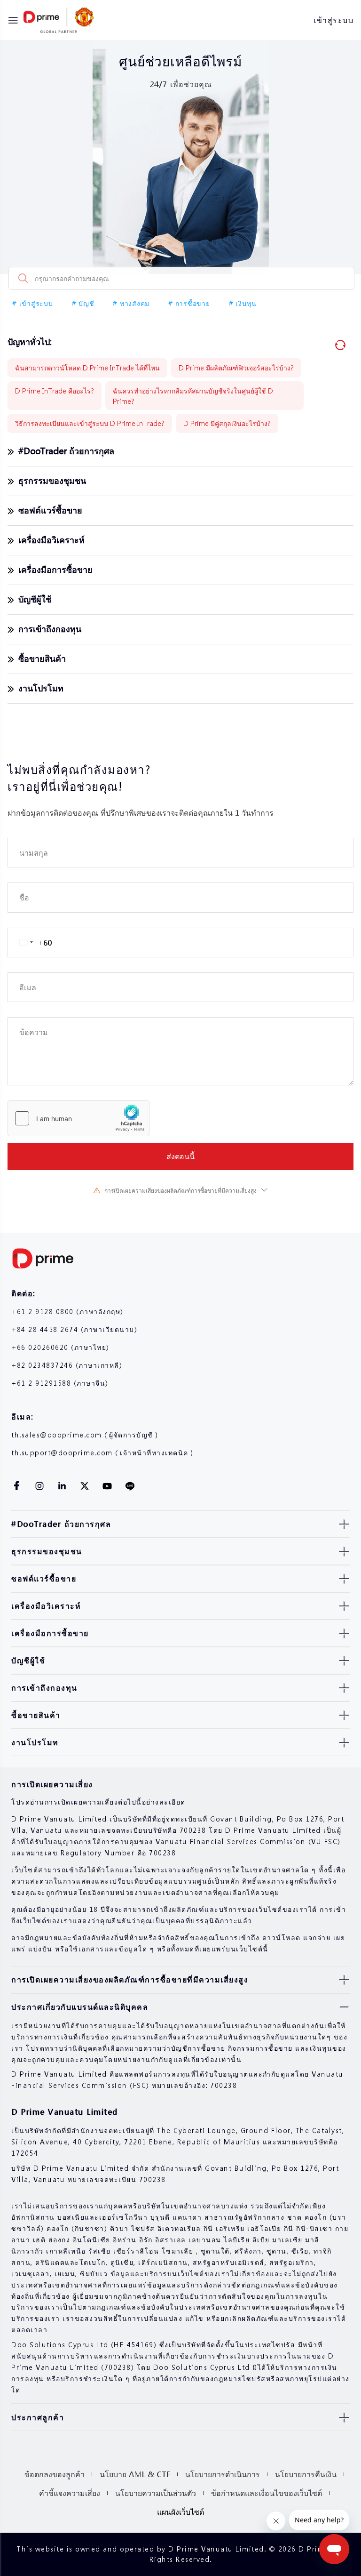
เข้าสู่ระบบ (334, 20)
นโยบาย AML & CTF (135, 2474)
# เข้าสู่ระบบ (33, 303)
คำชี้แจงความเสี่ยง (70, 2493)
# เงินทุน (243, 303)
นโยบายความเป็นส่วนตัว (156, 2493)
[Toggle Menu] (13, 20)
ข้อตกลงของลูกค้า (55, 2474)
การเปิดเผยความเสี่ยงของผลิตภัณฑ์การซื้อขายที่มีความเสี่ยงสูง (180, 1191)
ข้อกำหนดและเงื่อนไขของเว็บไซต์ (267, 2493)
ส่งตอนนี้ (180, 1156)
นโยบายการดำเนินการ (223, 2474)
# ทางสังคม (131, 303)
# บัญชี (83, 303)
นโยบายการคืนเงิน (306, 2474)
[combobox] (30, 943)
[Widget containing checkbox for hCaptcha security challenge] (78, 1118)
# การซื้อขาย (189, 303)
